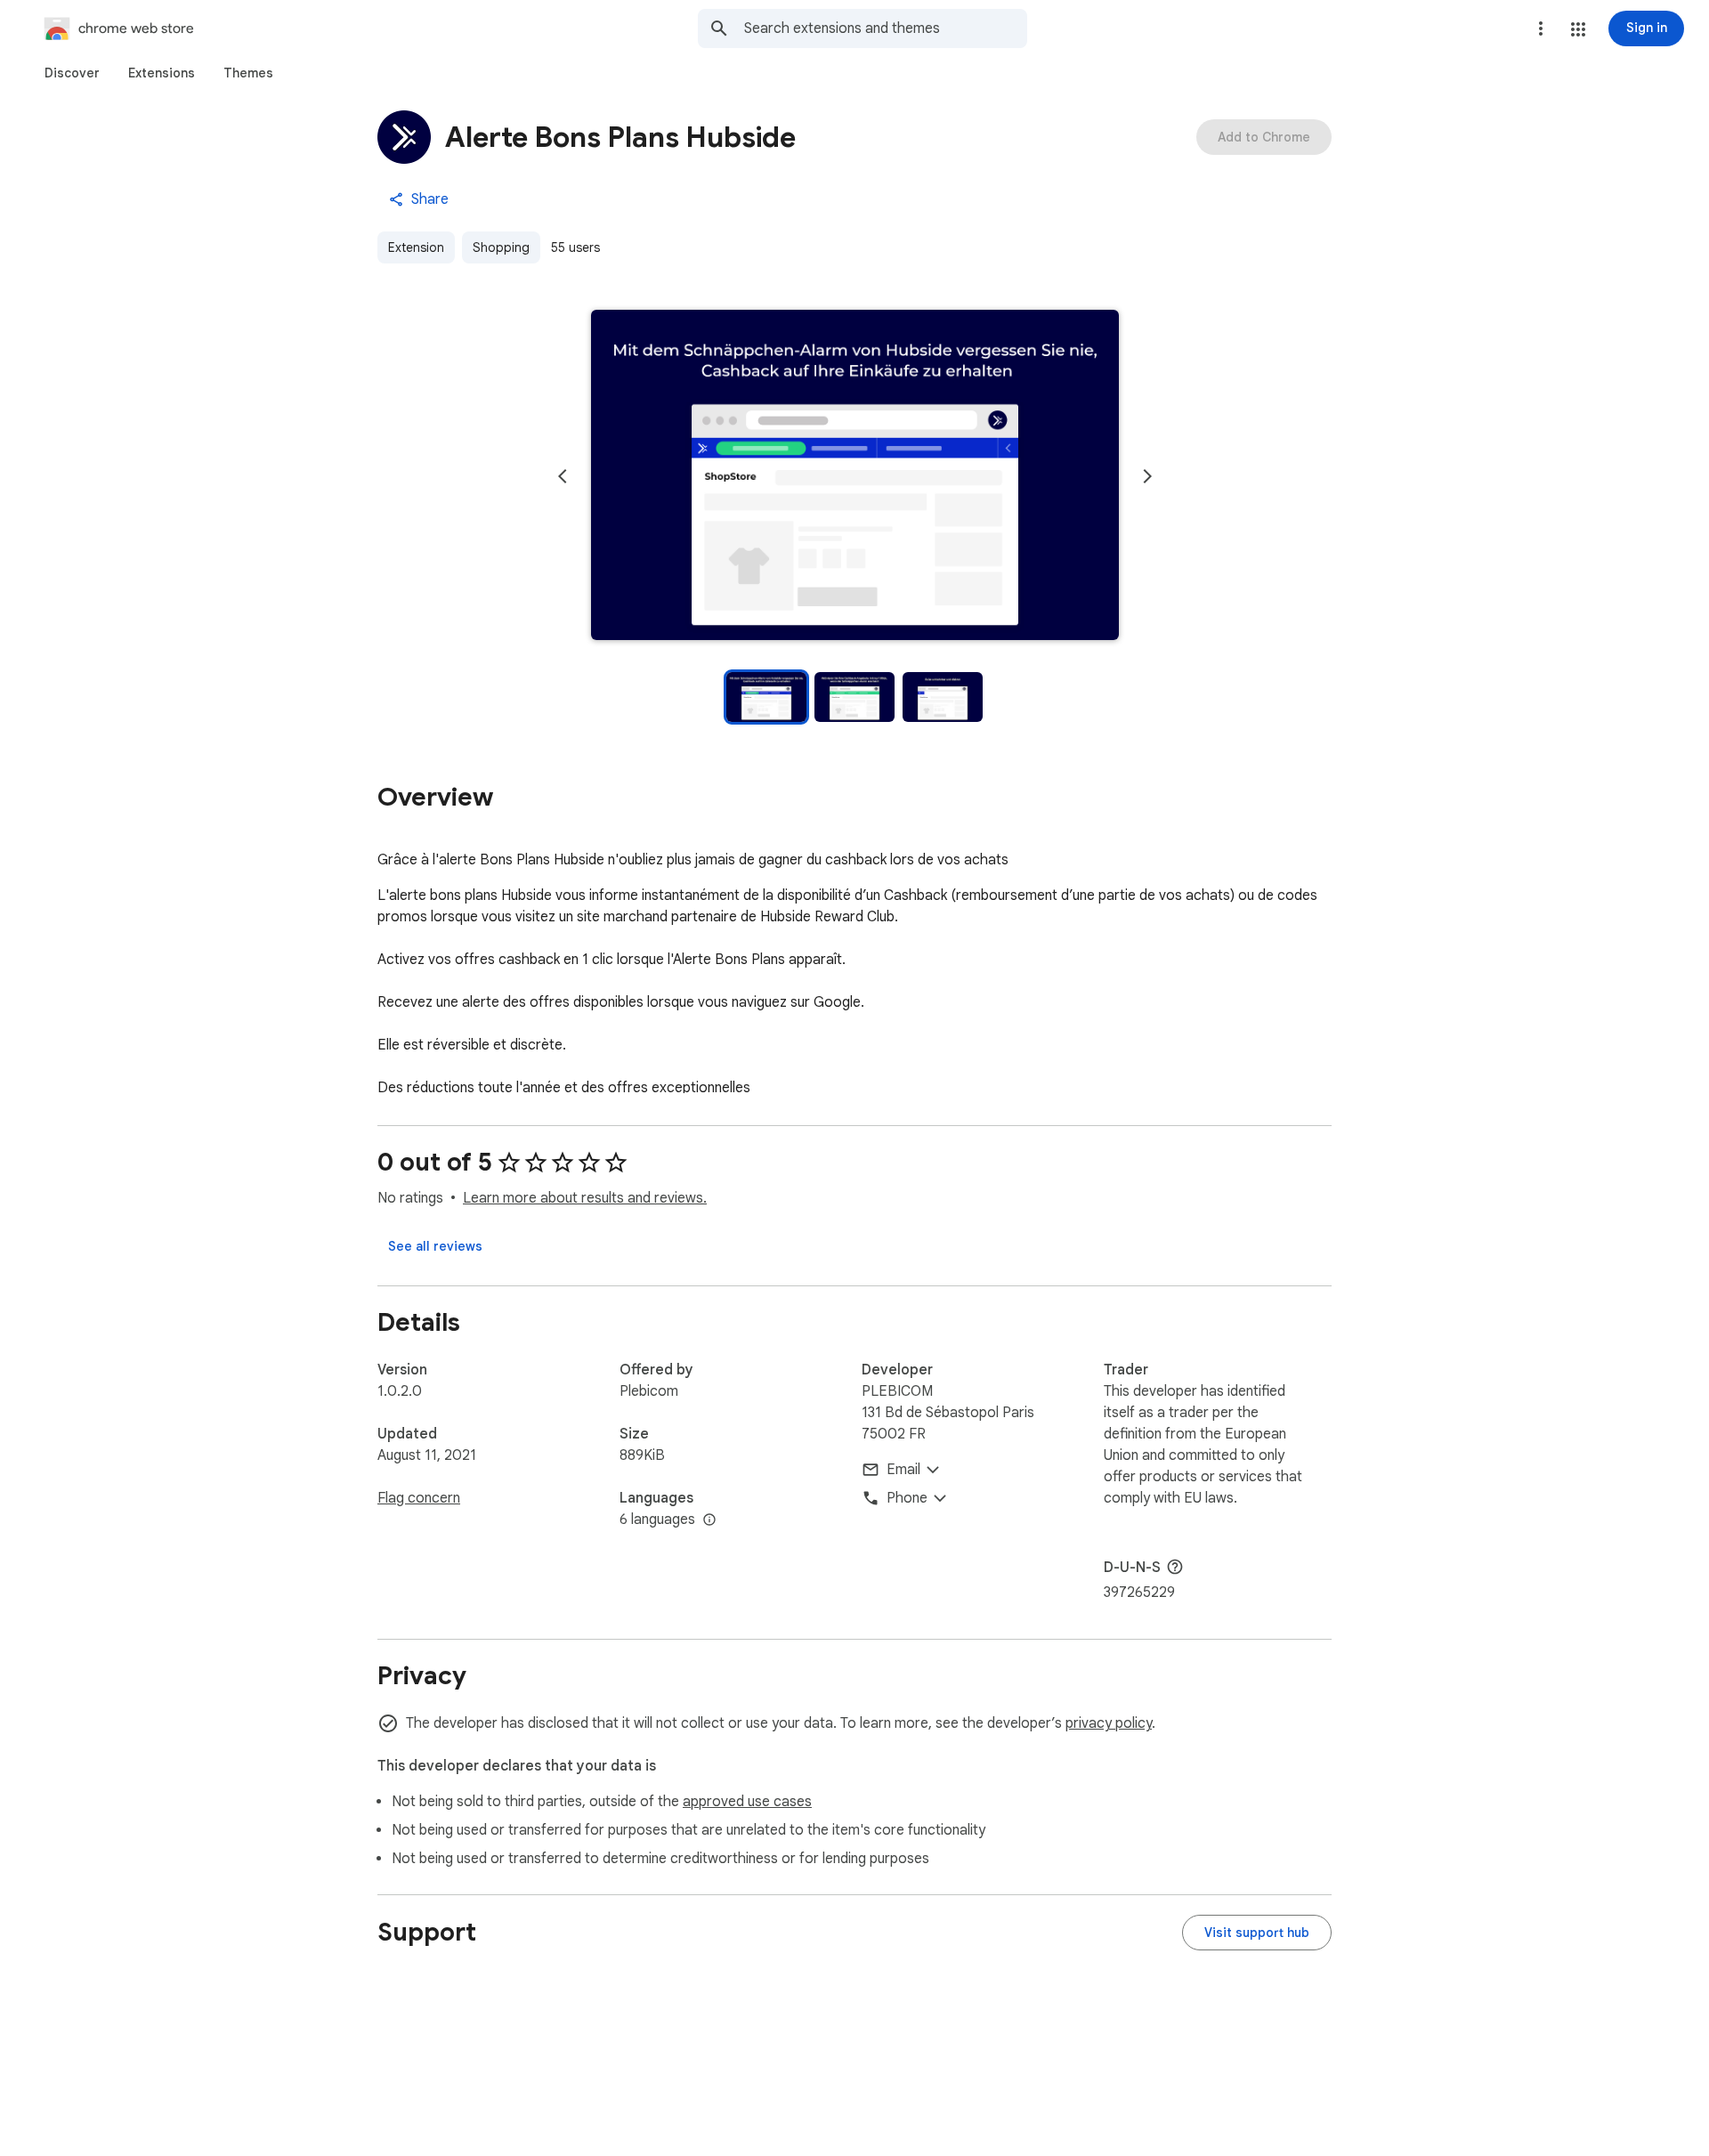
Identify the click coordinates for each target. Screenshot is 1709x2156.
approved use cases (747, 1802)
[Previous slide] (563, 476)
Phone (907, 1498)
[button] (1578, 29)
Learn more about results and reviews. (585, 1198)
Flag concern (419, 1498)
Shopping (501, 247)
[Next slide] (1147, 476)
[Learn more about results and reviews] (1175, 1567)
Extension (416, 247)
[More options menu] (1541, 28)
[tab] (72, 73)
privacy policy (1109, 1723)
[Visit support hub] (1257, 1933)
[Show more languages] (709, 1520)
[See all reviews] (435, 1246)
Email (903, 1470)
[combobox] (886, 28)
